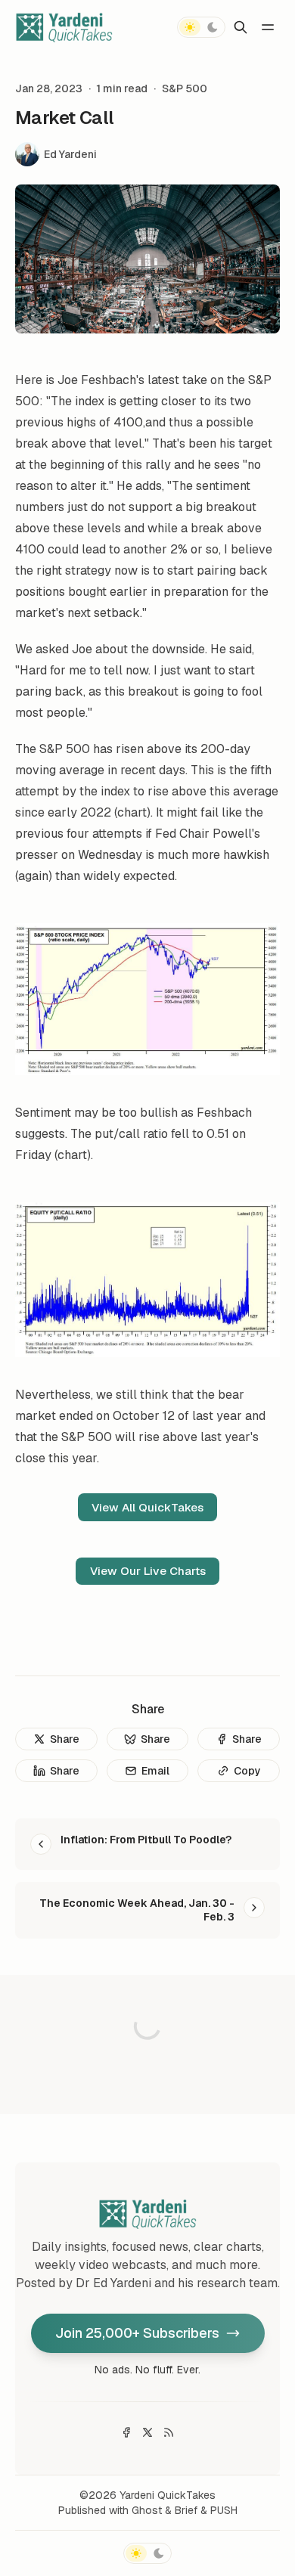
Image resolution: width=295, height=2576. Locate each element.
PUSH (224, 2510)
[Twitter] (147, 2432)
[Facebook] (126, 2432)
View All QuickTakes (147, 1507)
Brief (186, 2510)
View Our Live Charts (148, 1571)
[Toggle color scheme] (201, 27)
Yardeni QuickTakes (168, 2495)
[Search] (241, 27)
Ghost (147, 2510)
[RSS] (169, 2432)
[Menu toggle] (268, 27)
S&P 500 (185, 88)
